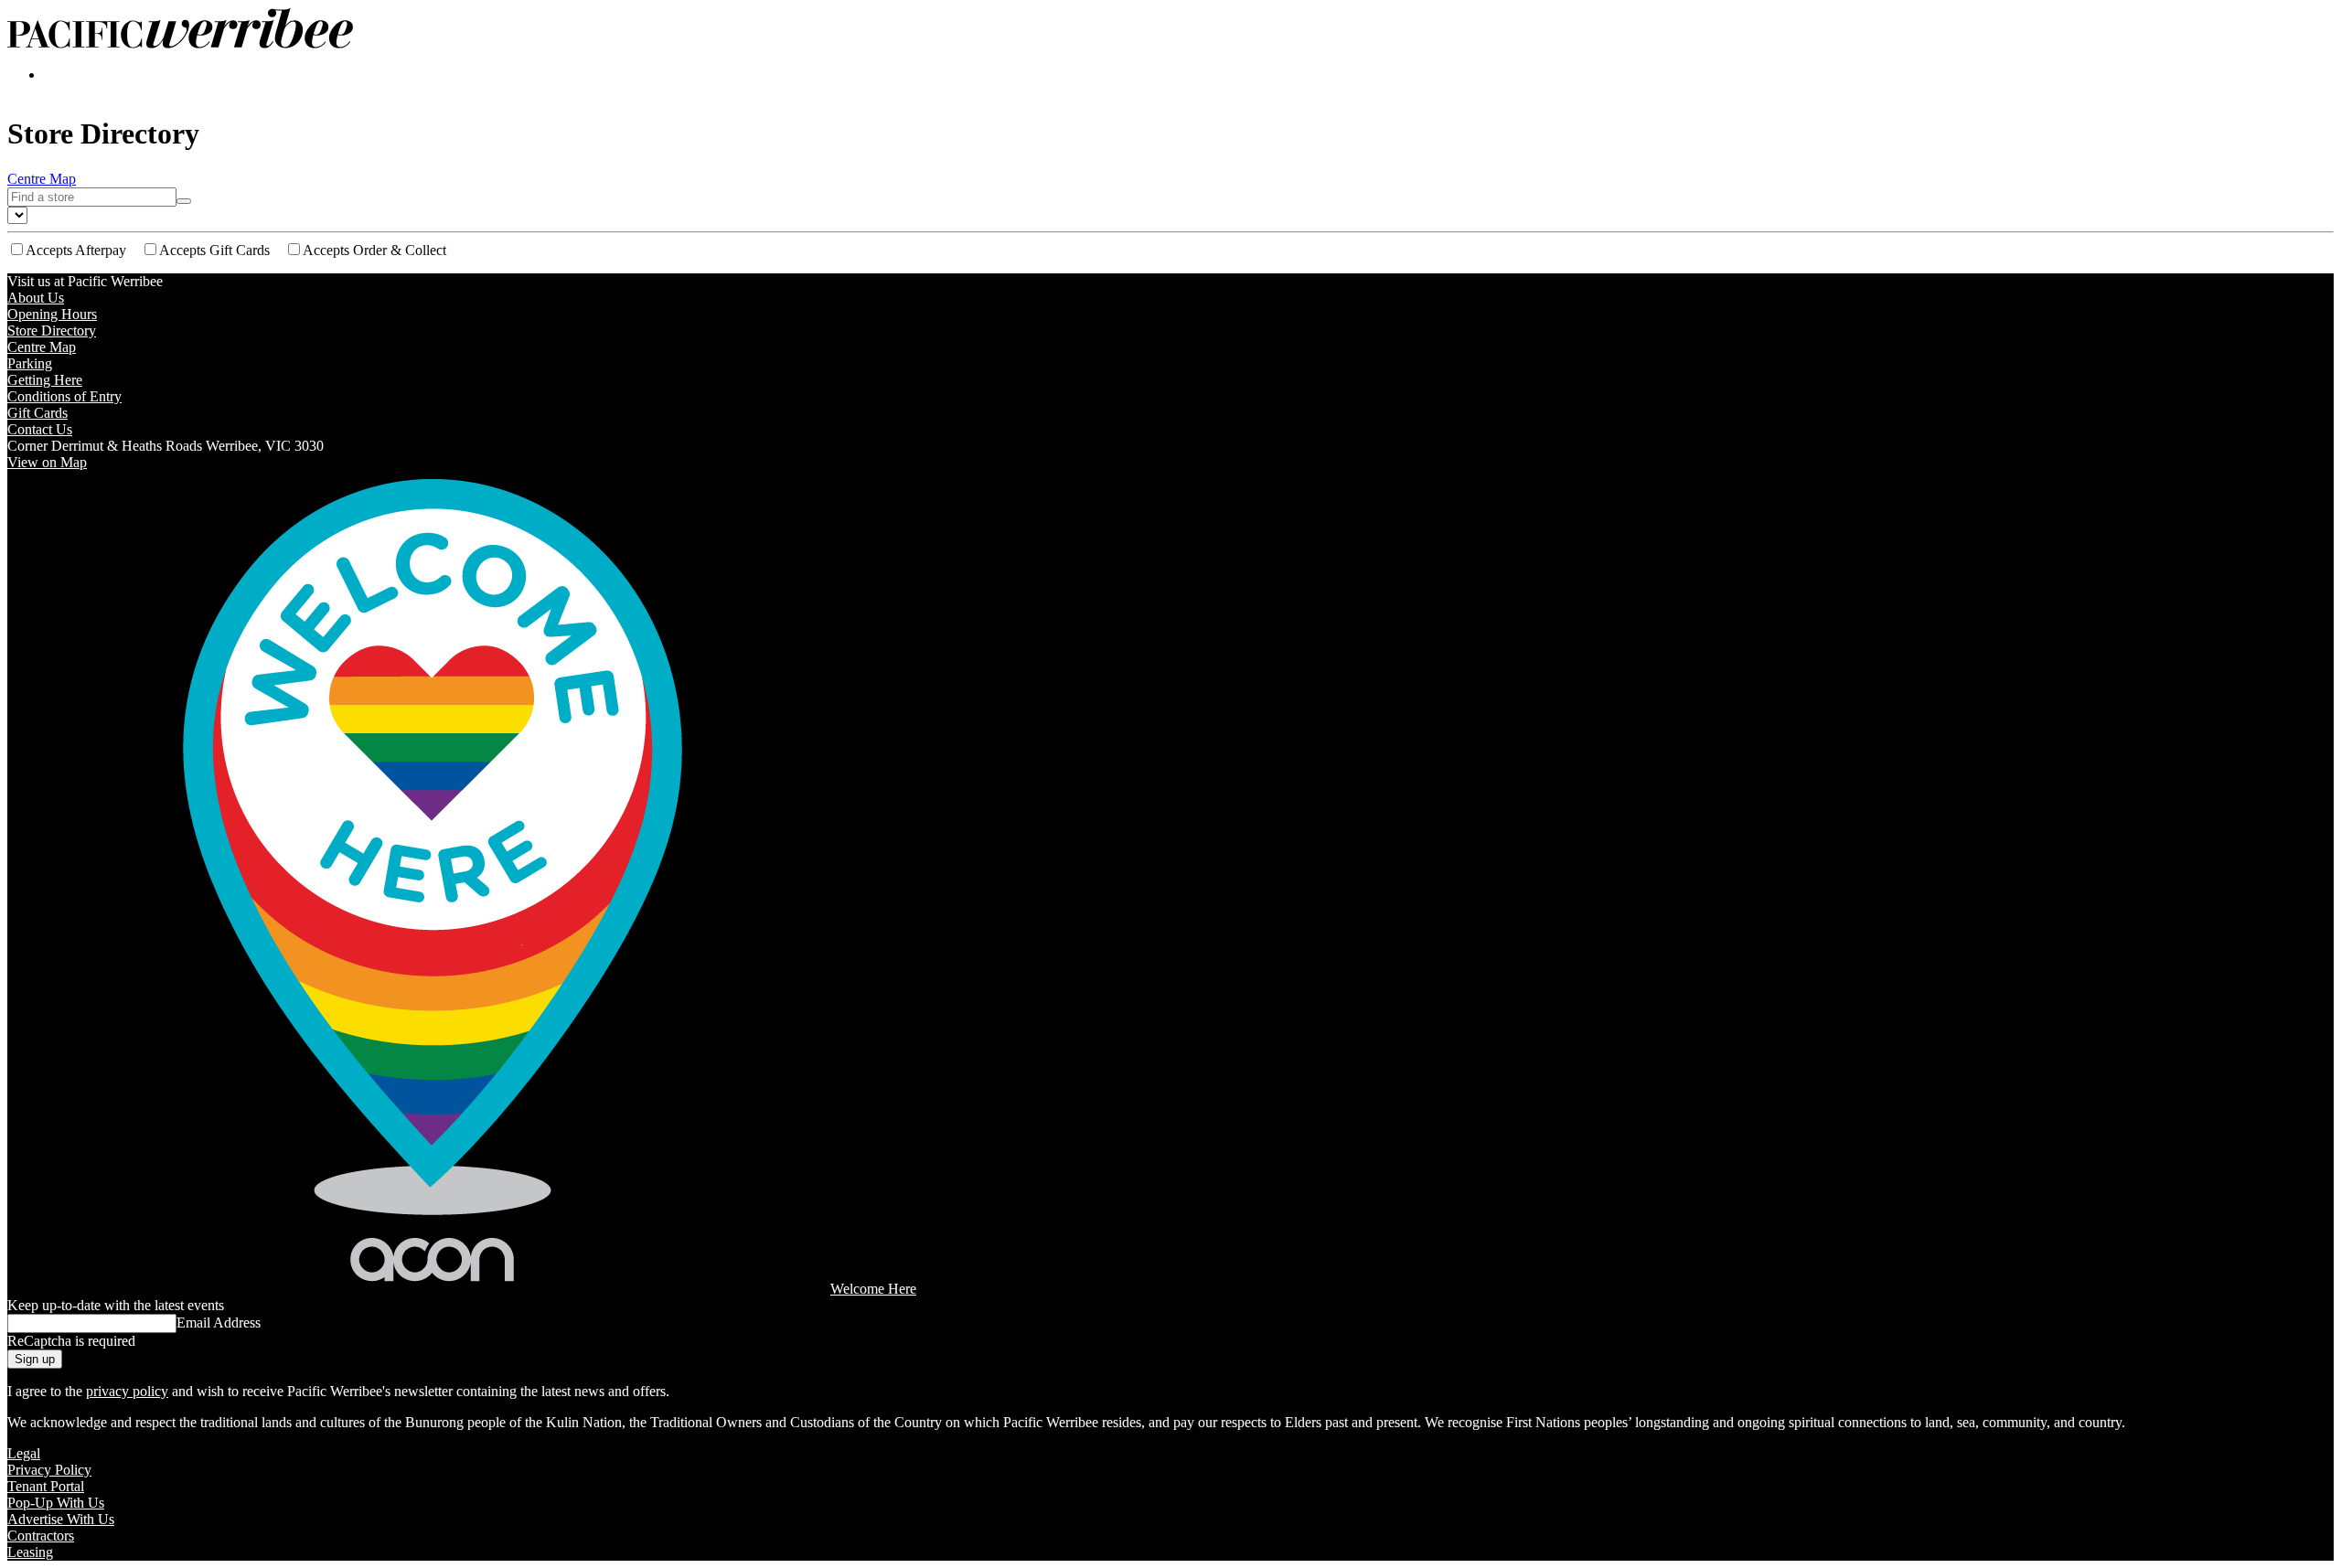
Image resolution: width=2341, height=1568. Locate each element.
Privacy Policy (49, 1470)
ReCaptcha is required (71, 1341)
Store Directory (52, 331)
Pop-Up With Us (56, 1503)
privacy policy (127, 1391)
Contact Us (40, 429)
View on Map (47, 462)
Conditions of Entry (64, 396)
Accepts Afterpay (76, 250)
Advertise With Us (61, 1519)
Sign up (35, 1359)
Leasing (30, 1552)
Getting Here (45, 380)
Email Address (219, 1323)
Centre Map (42, 179)
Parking (30, 363)
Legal (24, 1453)
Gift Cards (37, 413)
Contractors (41, 1536)
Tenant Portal (46, 1486)
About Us (36, 298)
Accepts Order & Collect (374, 250)
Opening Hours (52, 314)
